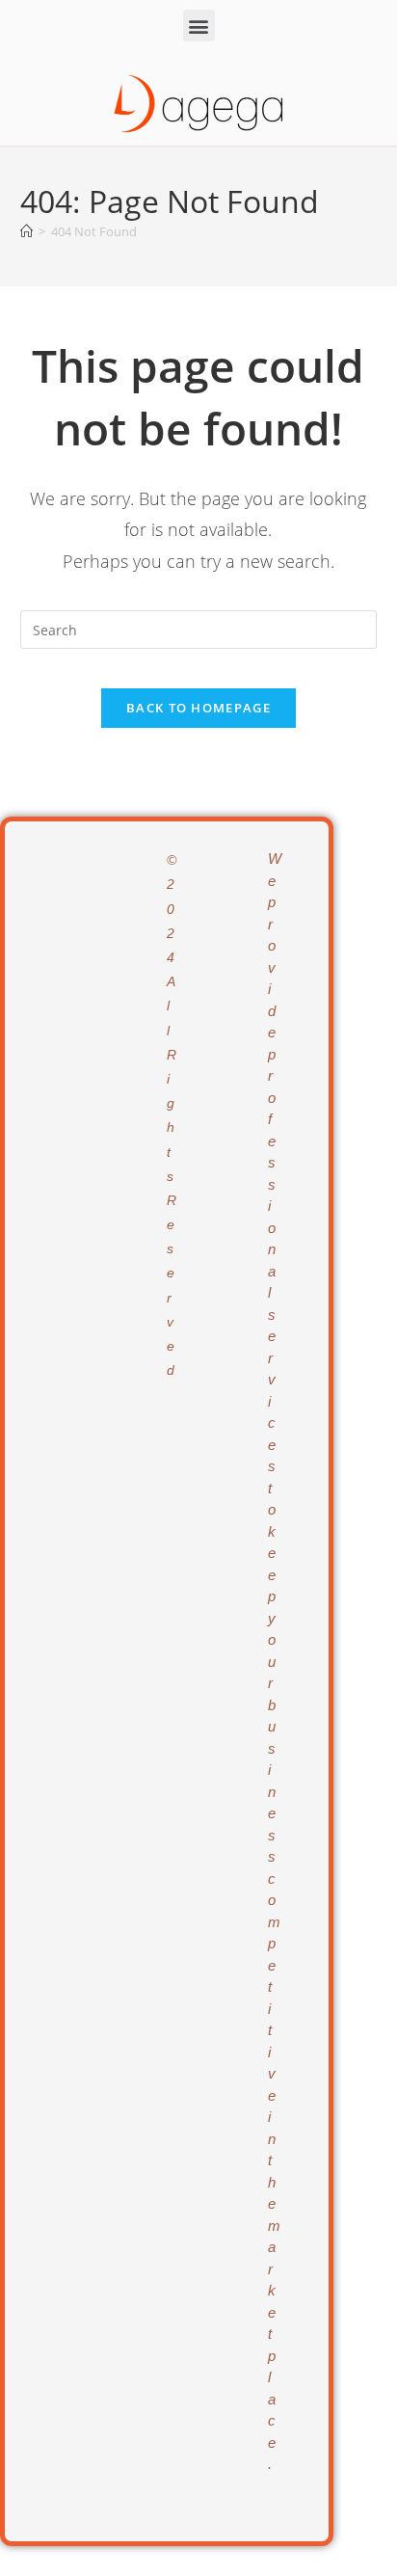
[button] (199, 26)
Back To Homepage (198, 708)
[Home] (26, 231)
